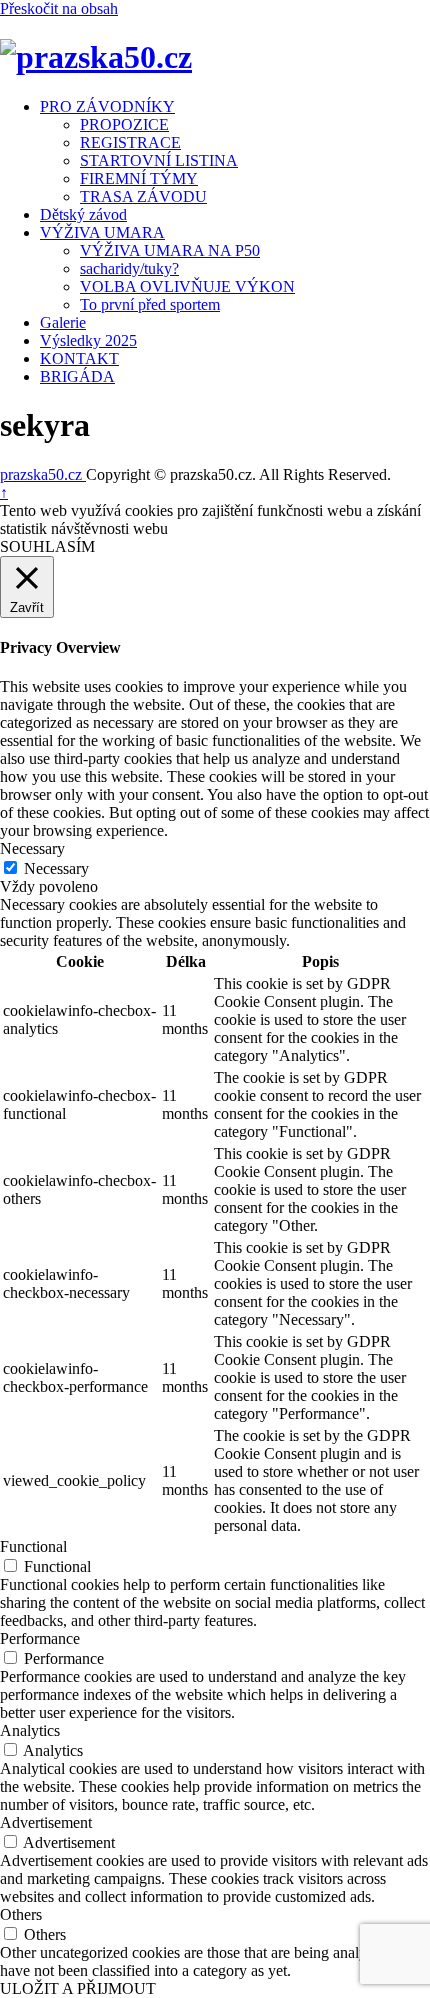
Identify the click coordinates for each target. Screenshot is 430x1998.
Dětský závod (83, 214)
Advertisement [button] (46, 1822)
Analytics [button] (30, 1730)
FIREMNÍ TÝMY (139, 178)
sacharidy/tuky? (129, 268)
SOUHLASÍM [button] (47, 546)
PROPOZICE (124, 124)
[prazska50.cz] (96, 57)
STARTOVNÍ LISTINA (159, 160)
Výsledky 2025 (88, 340)
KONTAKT (79, 358)
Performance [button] (40, 1638)
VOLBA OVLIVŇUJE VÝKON (187, 286)
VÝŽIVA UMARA (102, 232)
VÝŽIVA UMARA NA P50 (170, 250)
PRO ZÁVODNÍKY (107, 106)
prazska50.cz (43, 474)
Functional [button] (33, 1546)
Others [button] (21, 1914)
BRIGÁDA (77, 376)
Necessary (56, 868)
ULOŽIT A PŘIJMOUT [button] (78, 1988)
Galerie (63, 322)
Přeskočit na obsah (59, 8)
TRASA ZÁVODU (143, 196)
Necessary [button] (32, 848)
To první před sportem (150, 304)
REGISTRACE (130, 142)
